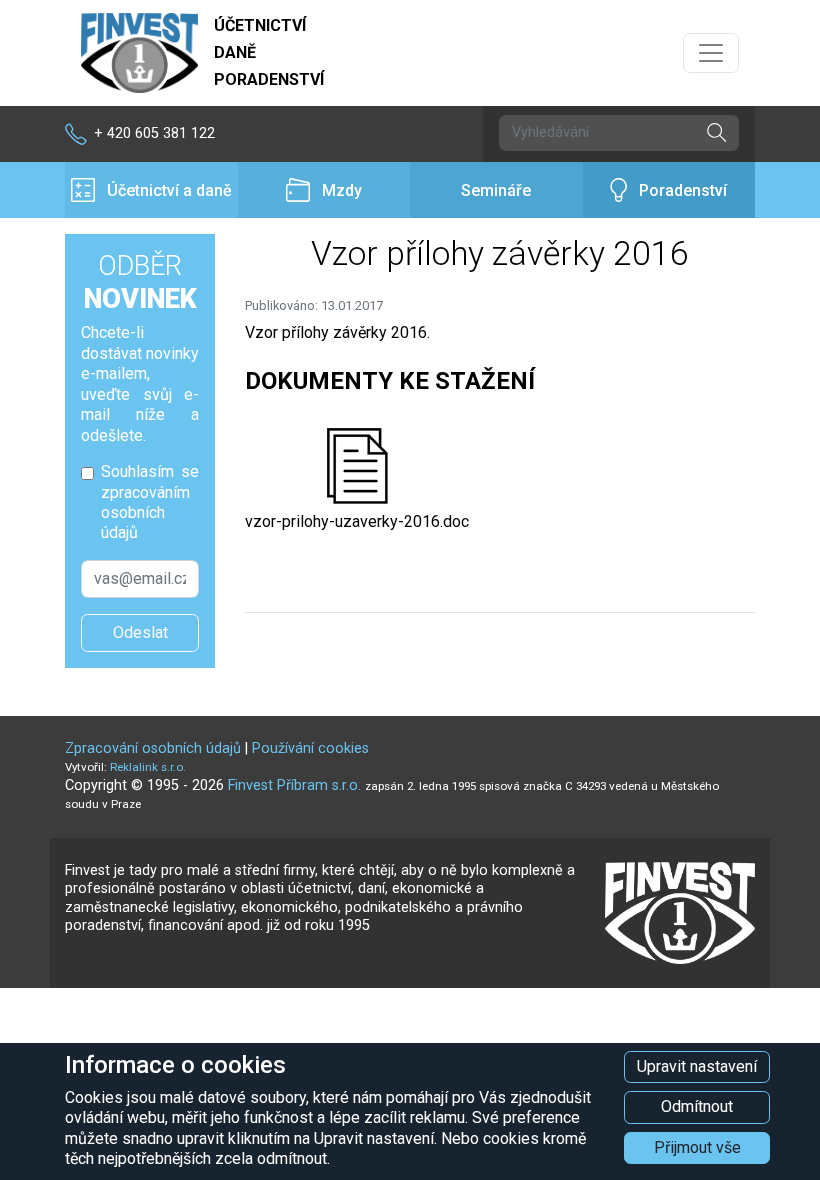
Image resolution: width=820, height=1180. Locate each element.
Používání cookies (310, 748)
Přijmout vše (697, 1147)
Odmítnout (697, 1106)
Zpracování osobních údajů (153, 748)
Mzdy (342, 190)
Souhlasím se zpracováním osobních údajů (150, 502)
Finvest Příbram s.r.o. (296, 785)
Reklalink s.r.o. (148, 767)
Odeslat (140, 632)
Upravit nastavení (697, 1066)
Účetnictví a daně (169, 190)
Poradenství (683, 190)
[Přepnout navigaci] (711, 53)
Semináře (496, 190)
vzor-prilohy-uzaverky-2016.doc (357, 521)
